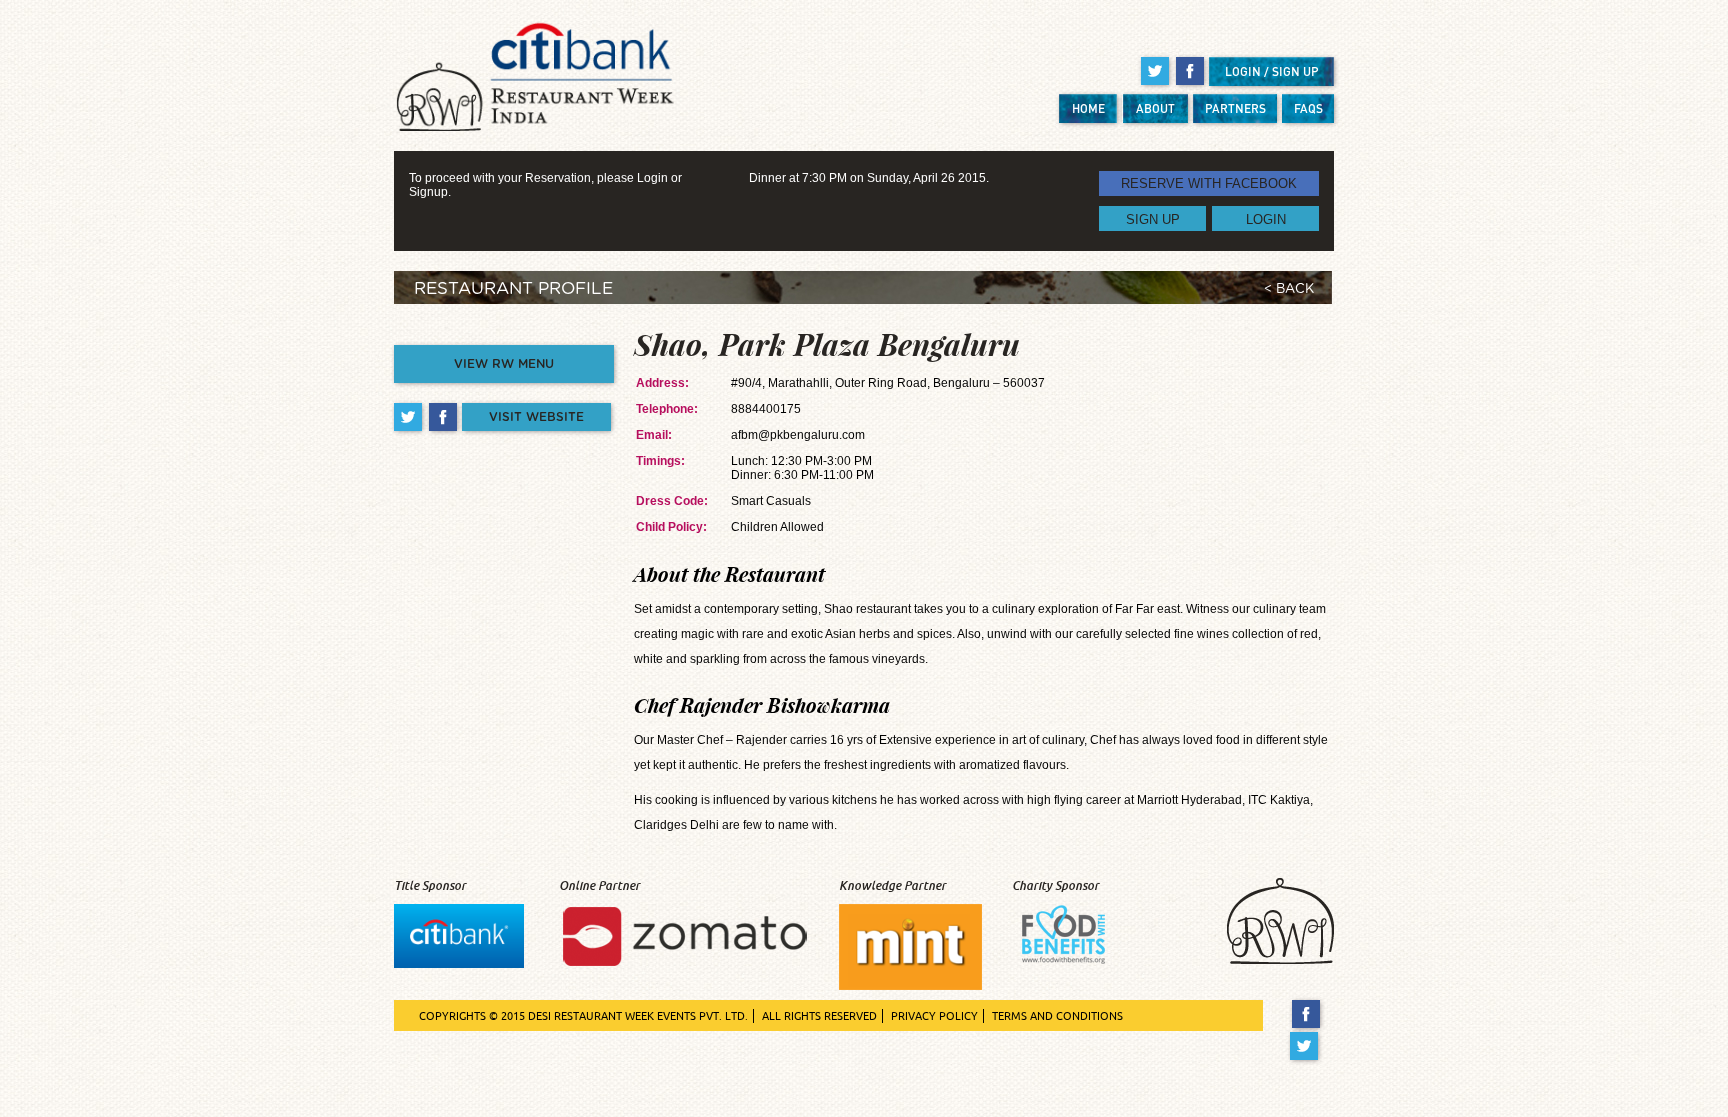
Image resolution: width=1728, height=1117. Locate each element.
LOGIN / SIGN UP (1272, 71)
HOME (1088, 108)
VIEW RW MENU (504, 364)
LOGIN (1266, 218)
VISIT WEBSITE (536, 417)
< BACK (1289, 289)
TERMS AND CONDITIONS (1057, 1016)
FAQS (1308, 108)
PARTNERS (1235, 108)
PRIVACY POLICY (934, 1016)
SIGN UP (1153, 218)
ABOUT (1155, 108)
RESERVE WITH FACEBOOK (1209, 183)
